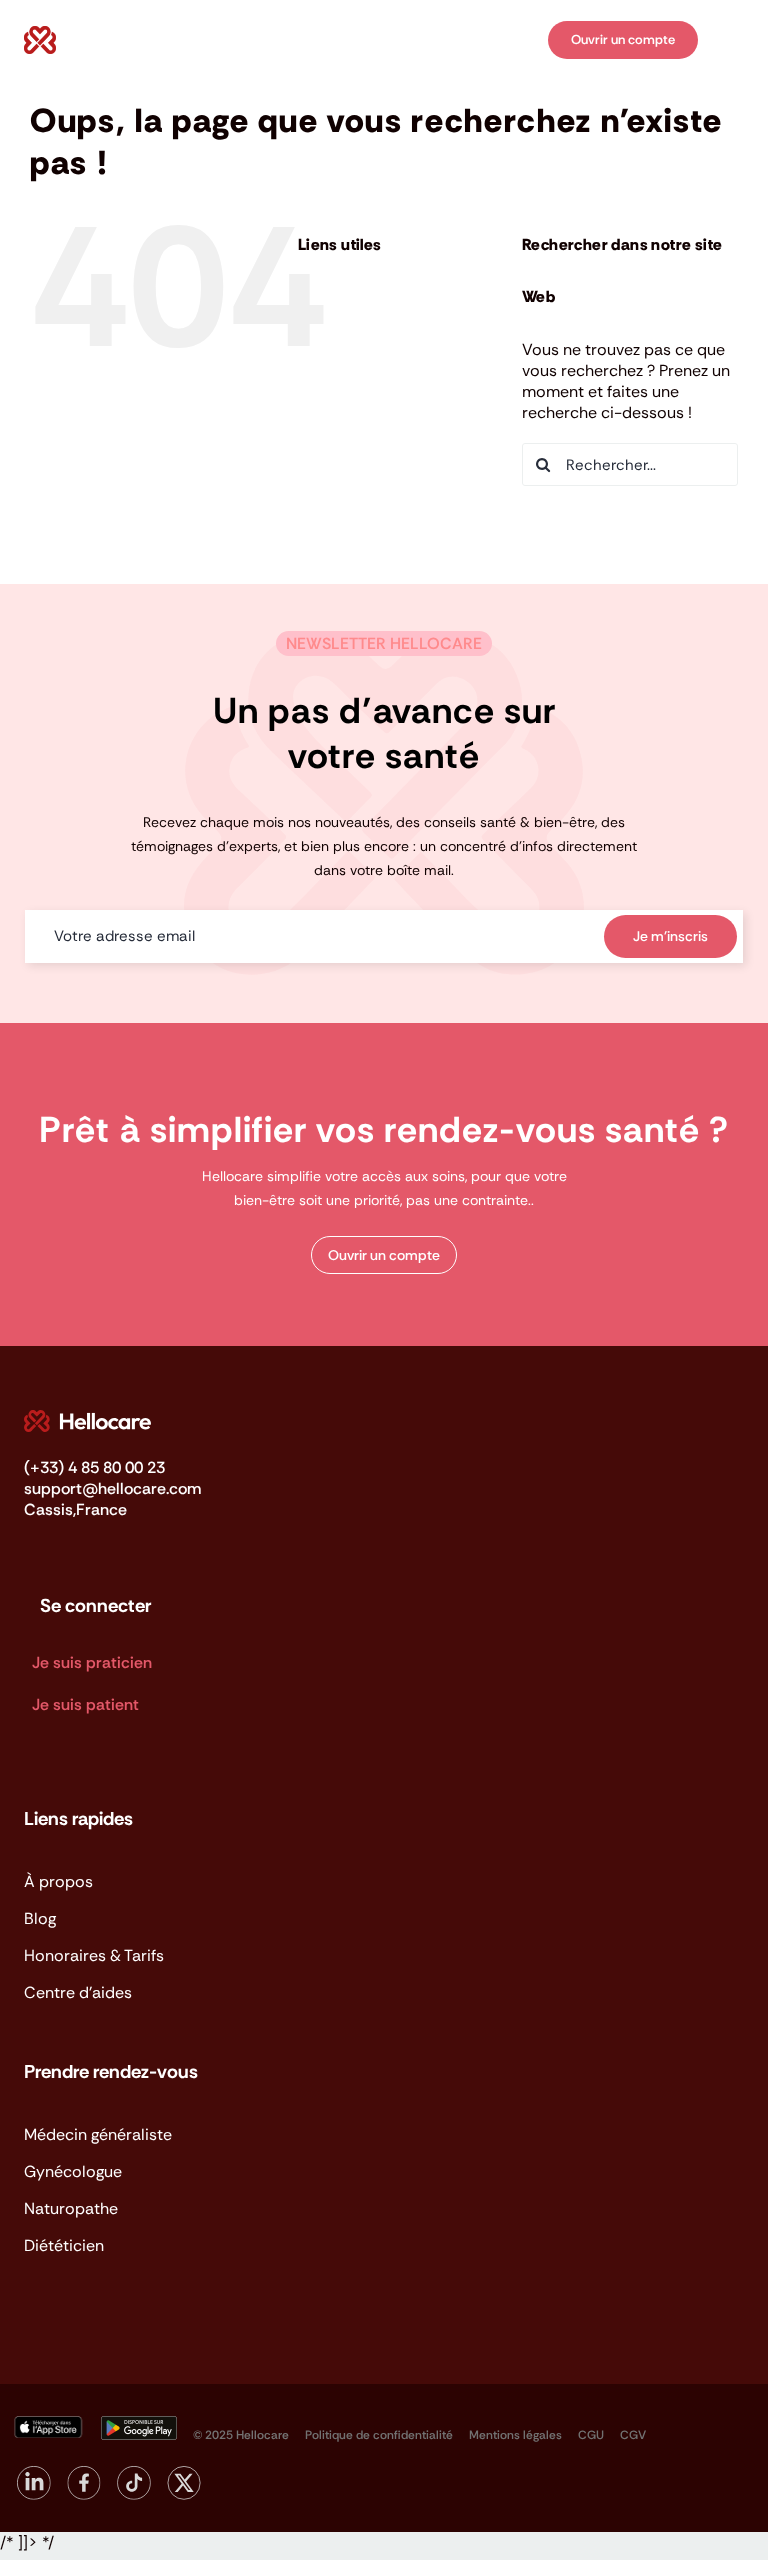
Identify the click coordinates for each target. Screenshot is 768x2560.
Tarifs (363, 395)
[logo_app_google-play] (139, 2423)
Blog (359, 352)
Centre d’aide (397, 438)
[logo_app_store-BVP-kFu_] (47, 2423)
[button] (384, 1255)
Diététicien (64, 2245)
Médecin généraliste (98, 2134)
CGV (633, 2435)
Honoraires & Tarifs (94, 1955)
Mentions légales (515, 2435)
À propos (379, 309)
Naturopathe (71, 2208)
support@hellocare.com (112, 1488)
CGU (591, 2435)
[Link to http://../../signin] (518, 41)
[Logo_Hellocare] (87, 1417)
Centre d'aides (78, 1992)
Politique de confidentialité (379, 2435)
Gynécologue (73, 2171)
